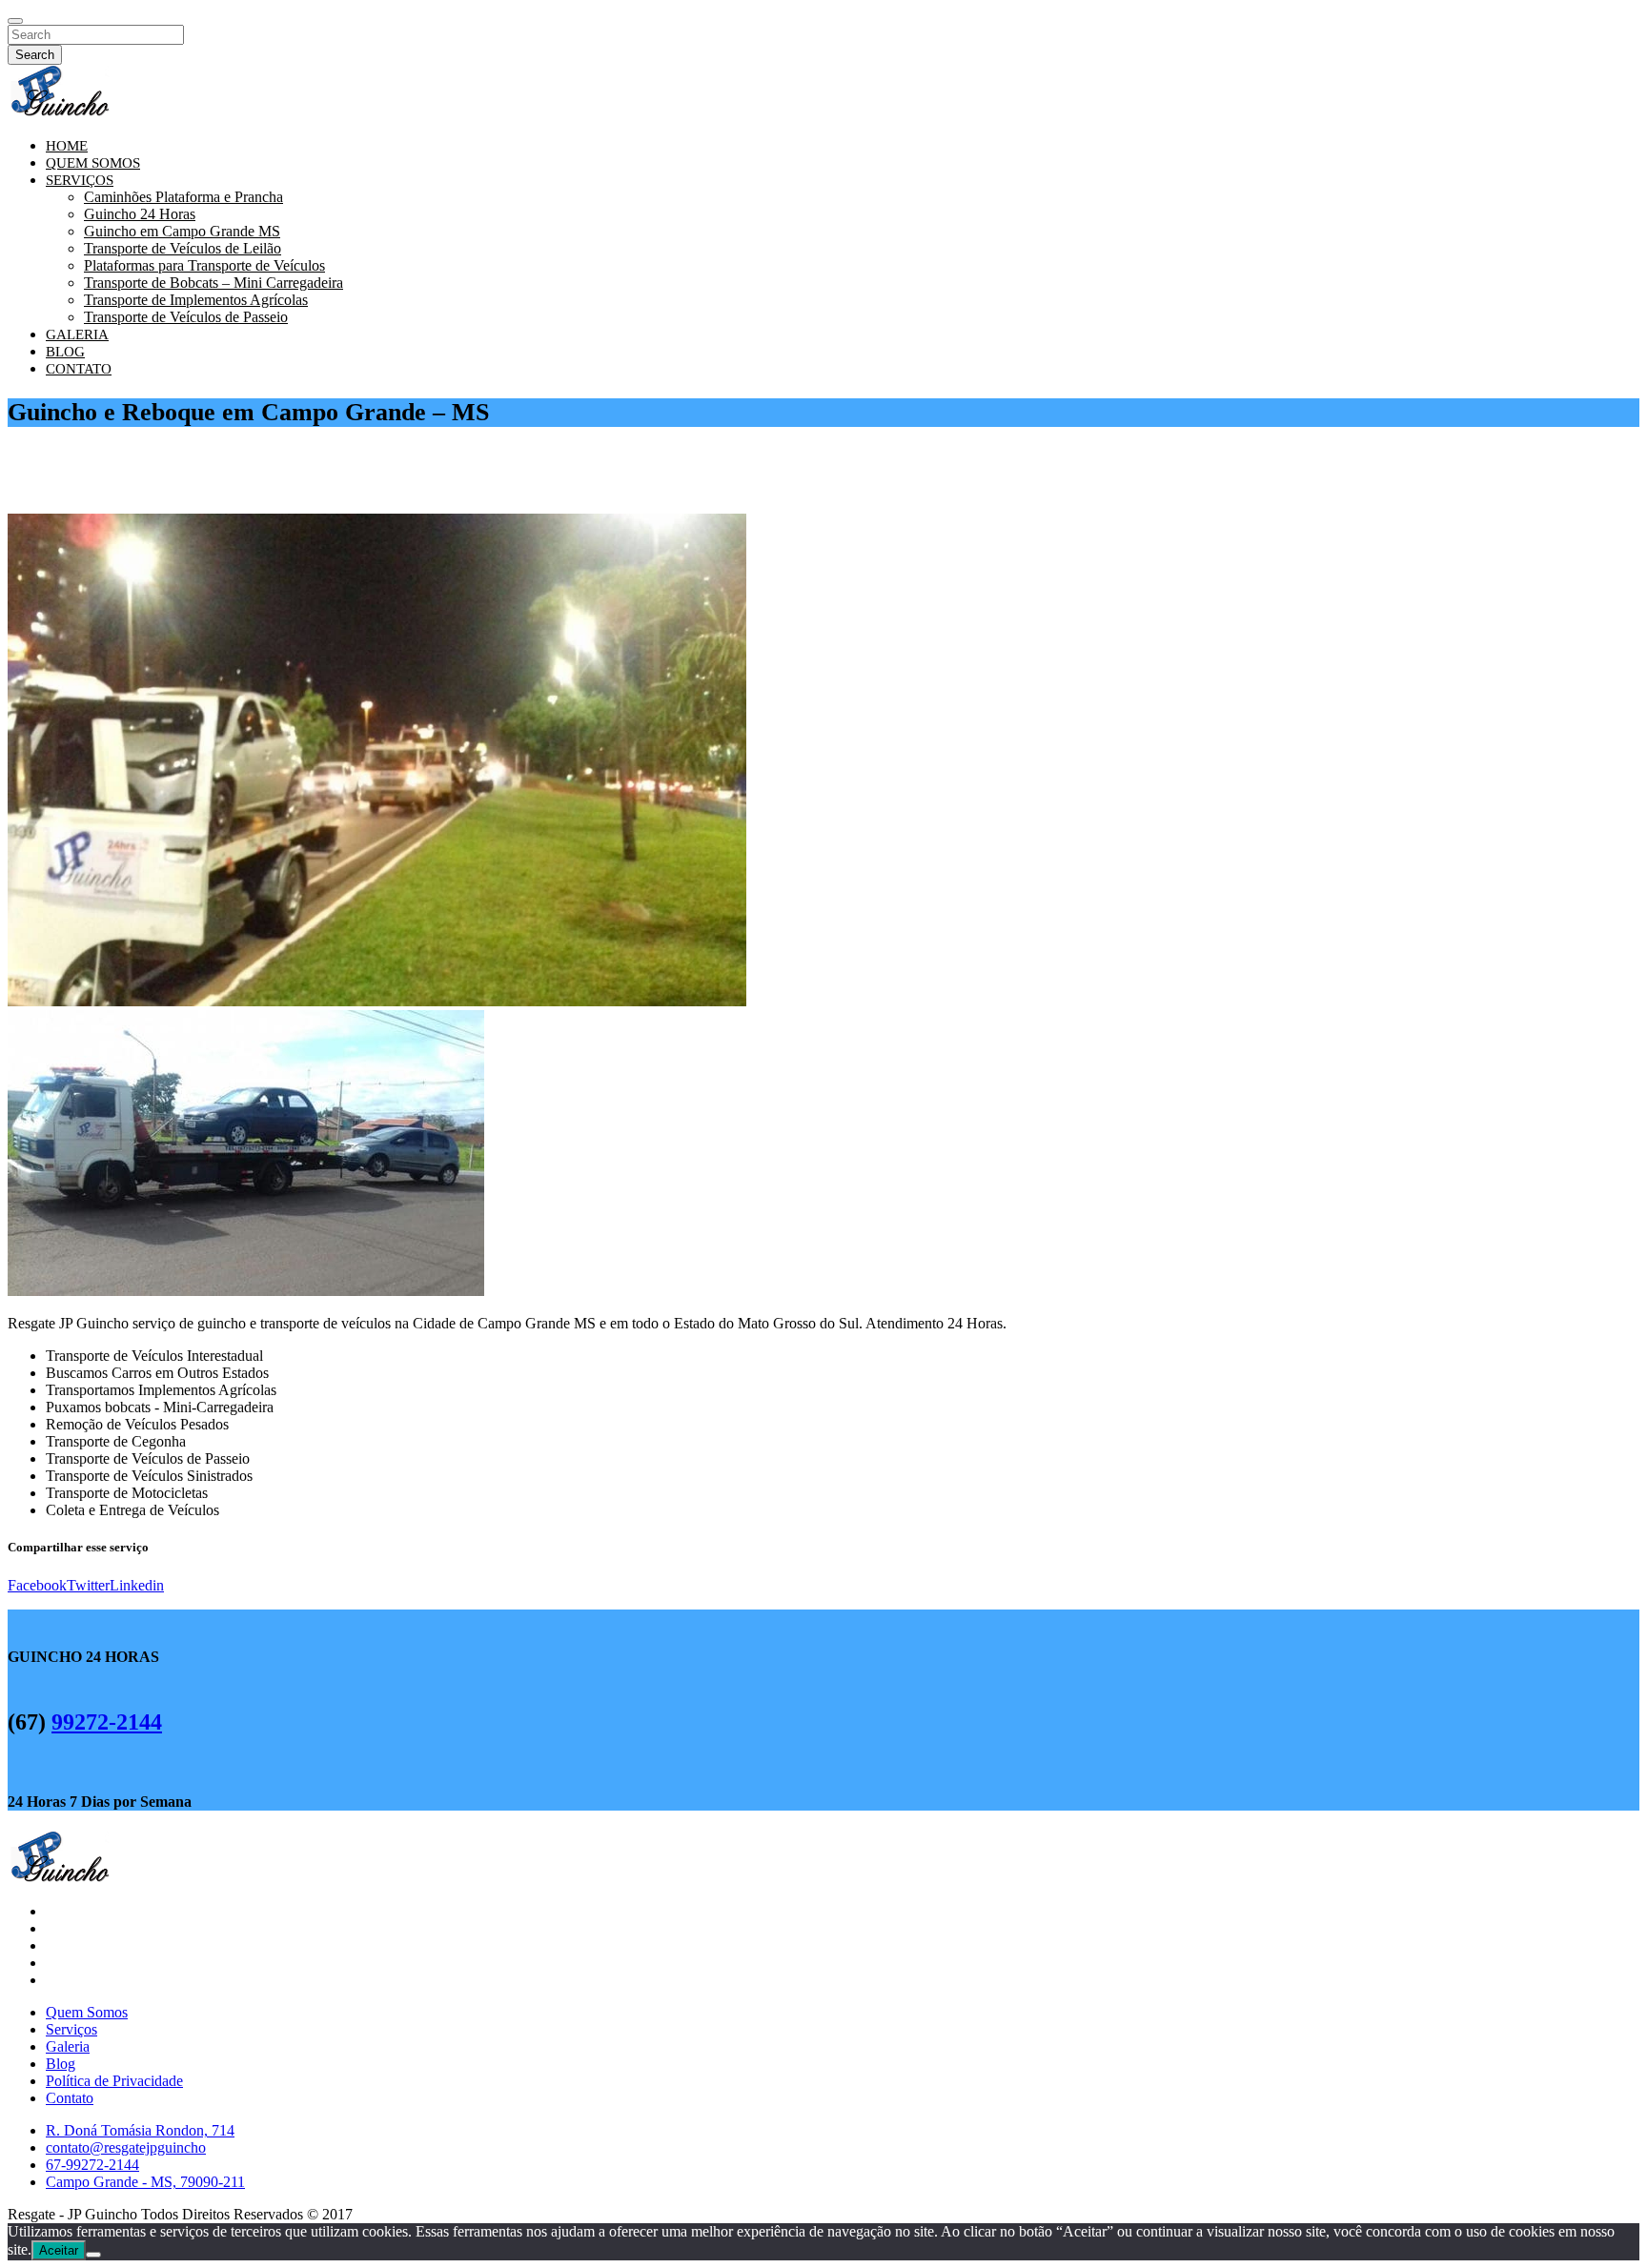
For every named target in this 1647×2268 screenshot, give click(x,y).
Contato (70, 2098)
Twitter (88, 1585)
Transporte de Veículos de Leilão (183, 248)
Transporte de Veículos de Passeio (186, 317)
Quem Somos (87, 2012)
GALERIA (77, 334)
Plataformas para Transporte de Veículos (204, 265)
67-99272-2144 (92, 2165)
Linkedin (137, 1585)
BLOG (65, 352)
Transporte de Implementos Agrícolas (196, 300)
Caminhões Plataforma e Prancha (183, 197)
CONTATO (79, 369)
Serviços (71, 2029)
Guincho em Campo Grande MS (182, 231)
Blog (61, 2064)
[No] (93, 2255)
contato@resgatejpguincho (126, 2147)
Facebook (37, 1585)
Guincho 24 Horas (140, 214)
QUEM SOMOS (93, 163)
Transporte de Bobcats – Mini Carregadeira (213, 283)
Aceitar (59, 2250)
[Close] (15, 21)
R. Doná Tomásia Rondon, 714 (140, 2130)
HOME (67, 146)
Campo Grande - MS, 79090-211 (145, 2182)
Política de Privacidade (114, 2081)
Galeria (68, 2046)
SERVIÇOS (80, 180)
